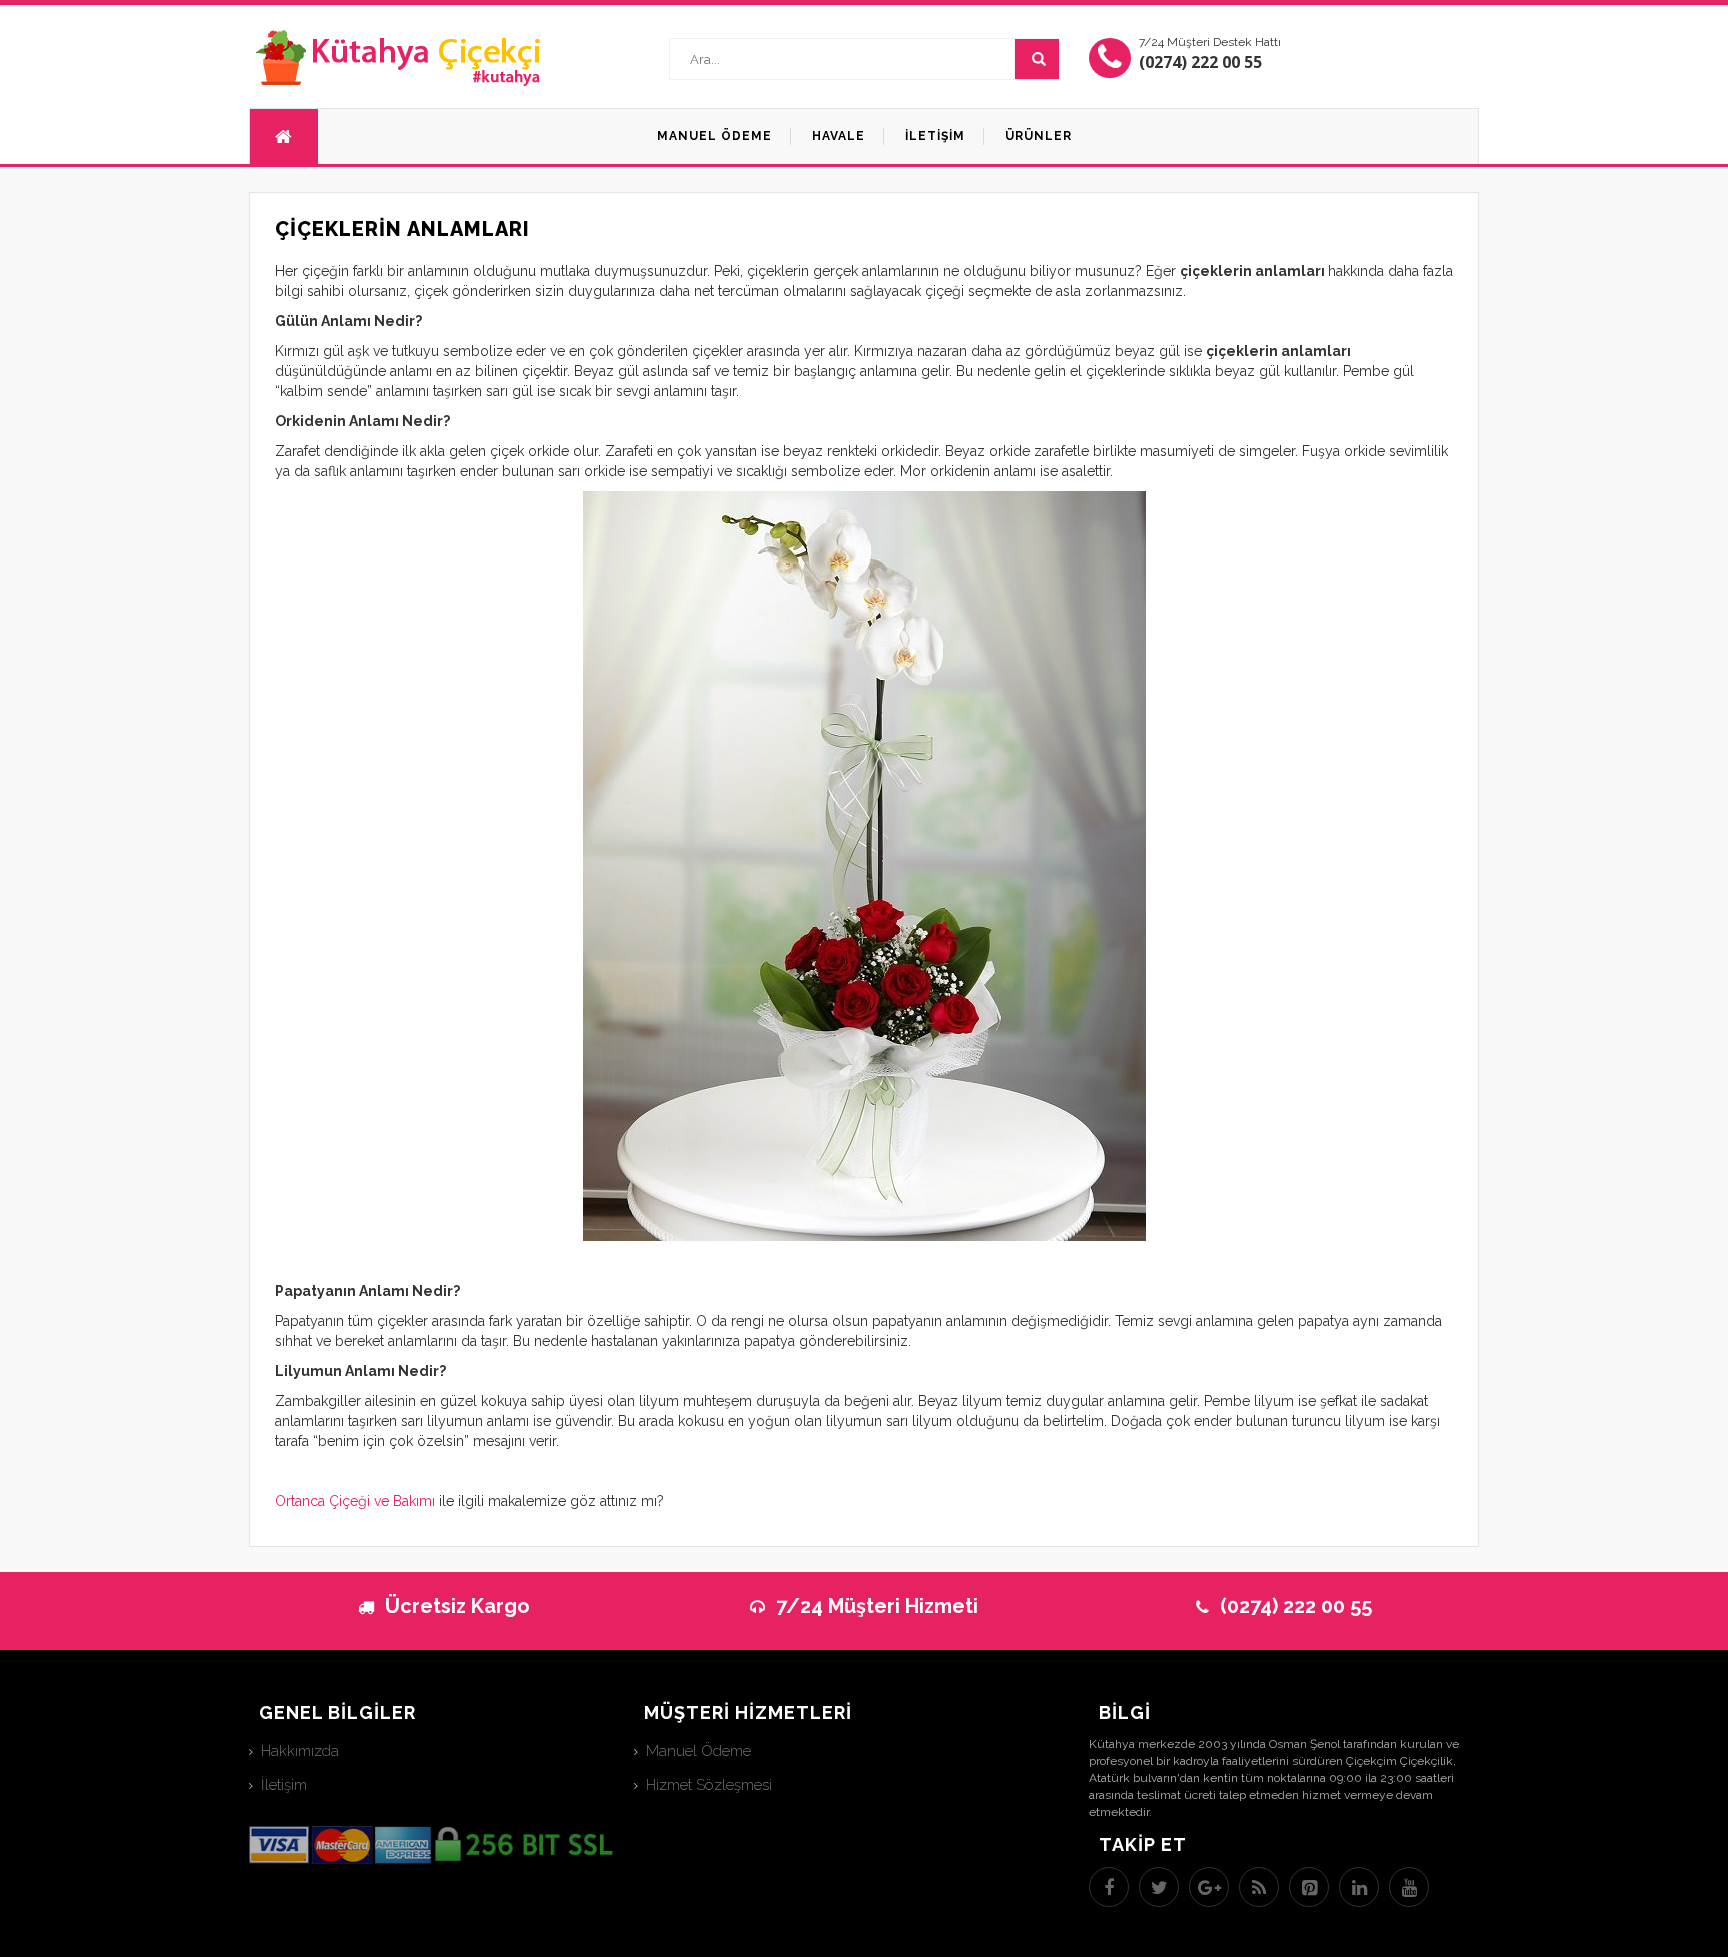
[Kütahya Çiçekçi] (399, 57)
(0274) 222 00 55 (1200, 62)
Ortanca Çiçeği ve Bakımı (355, 1501)
